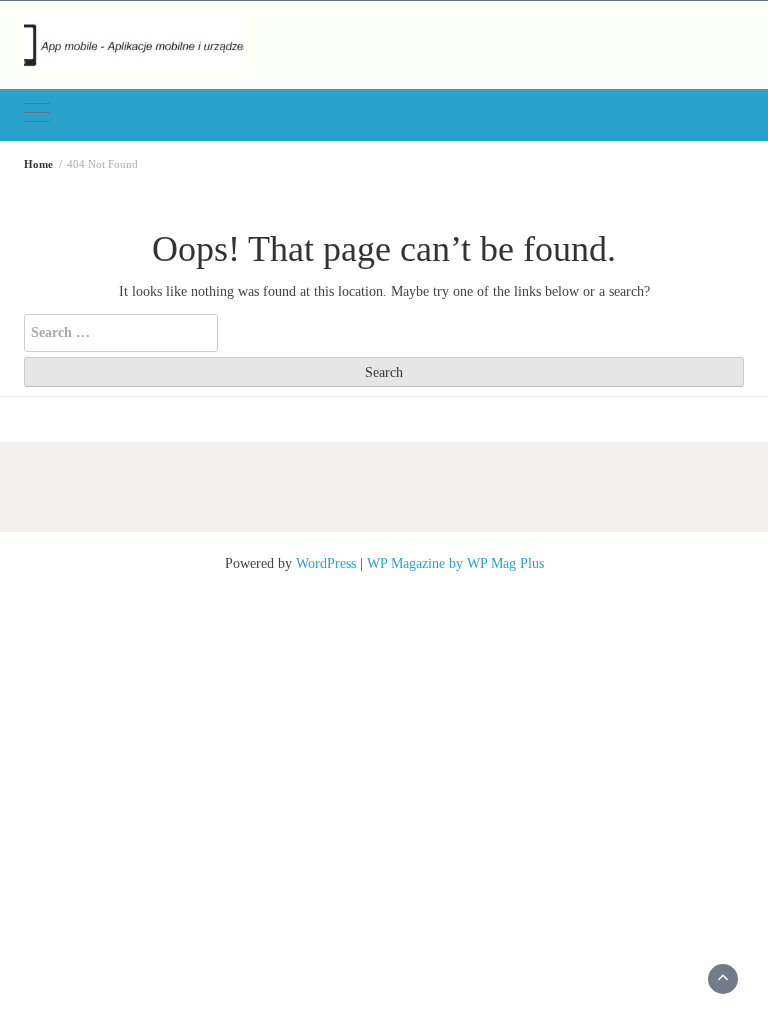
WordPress (326, 563)
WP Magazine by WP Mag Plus (455, 563)
